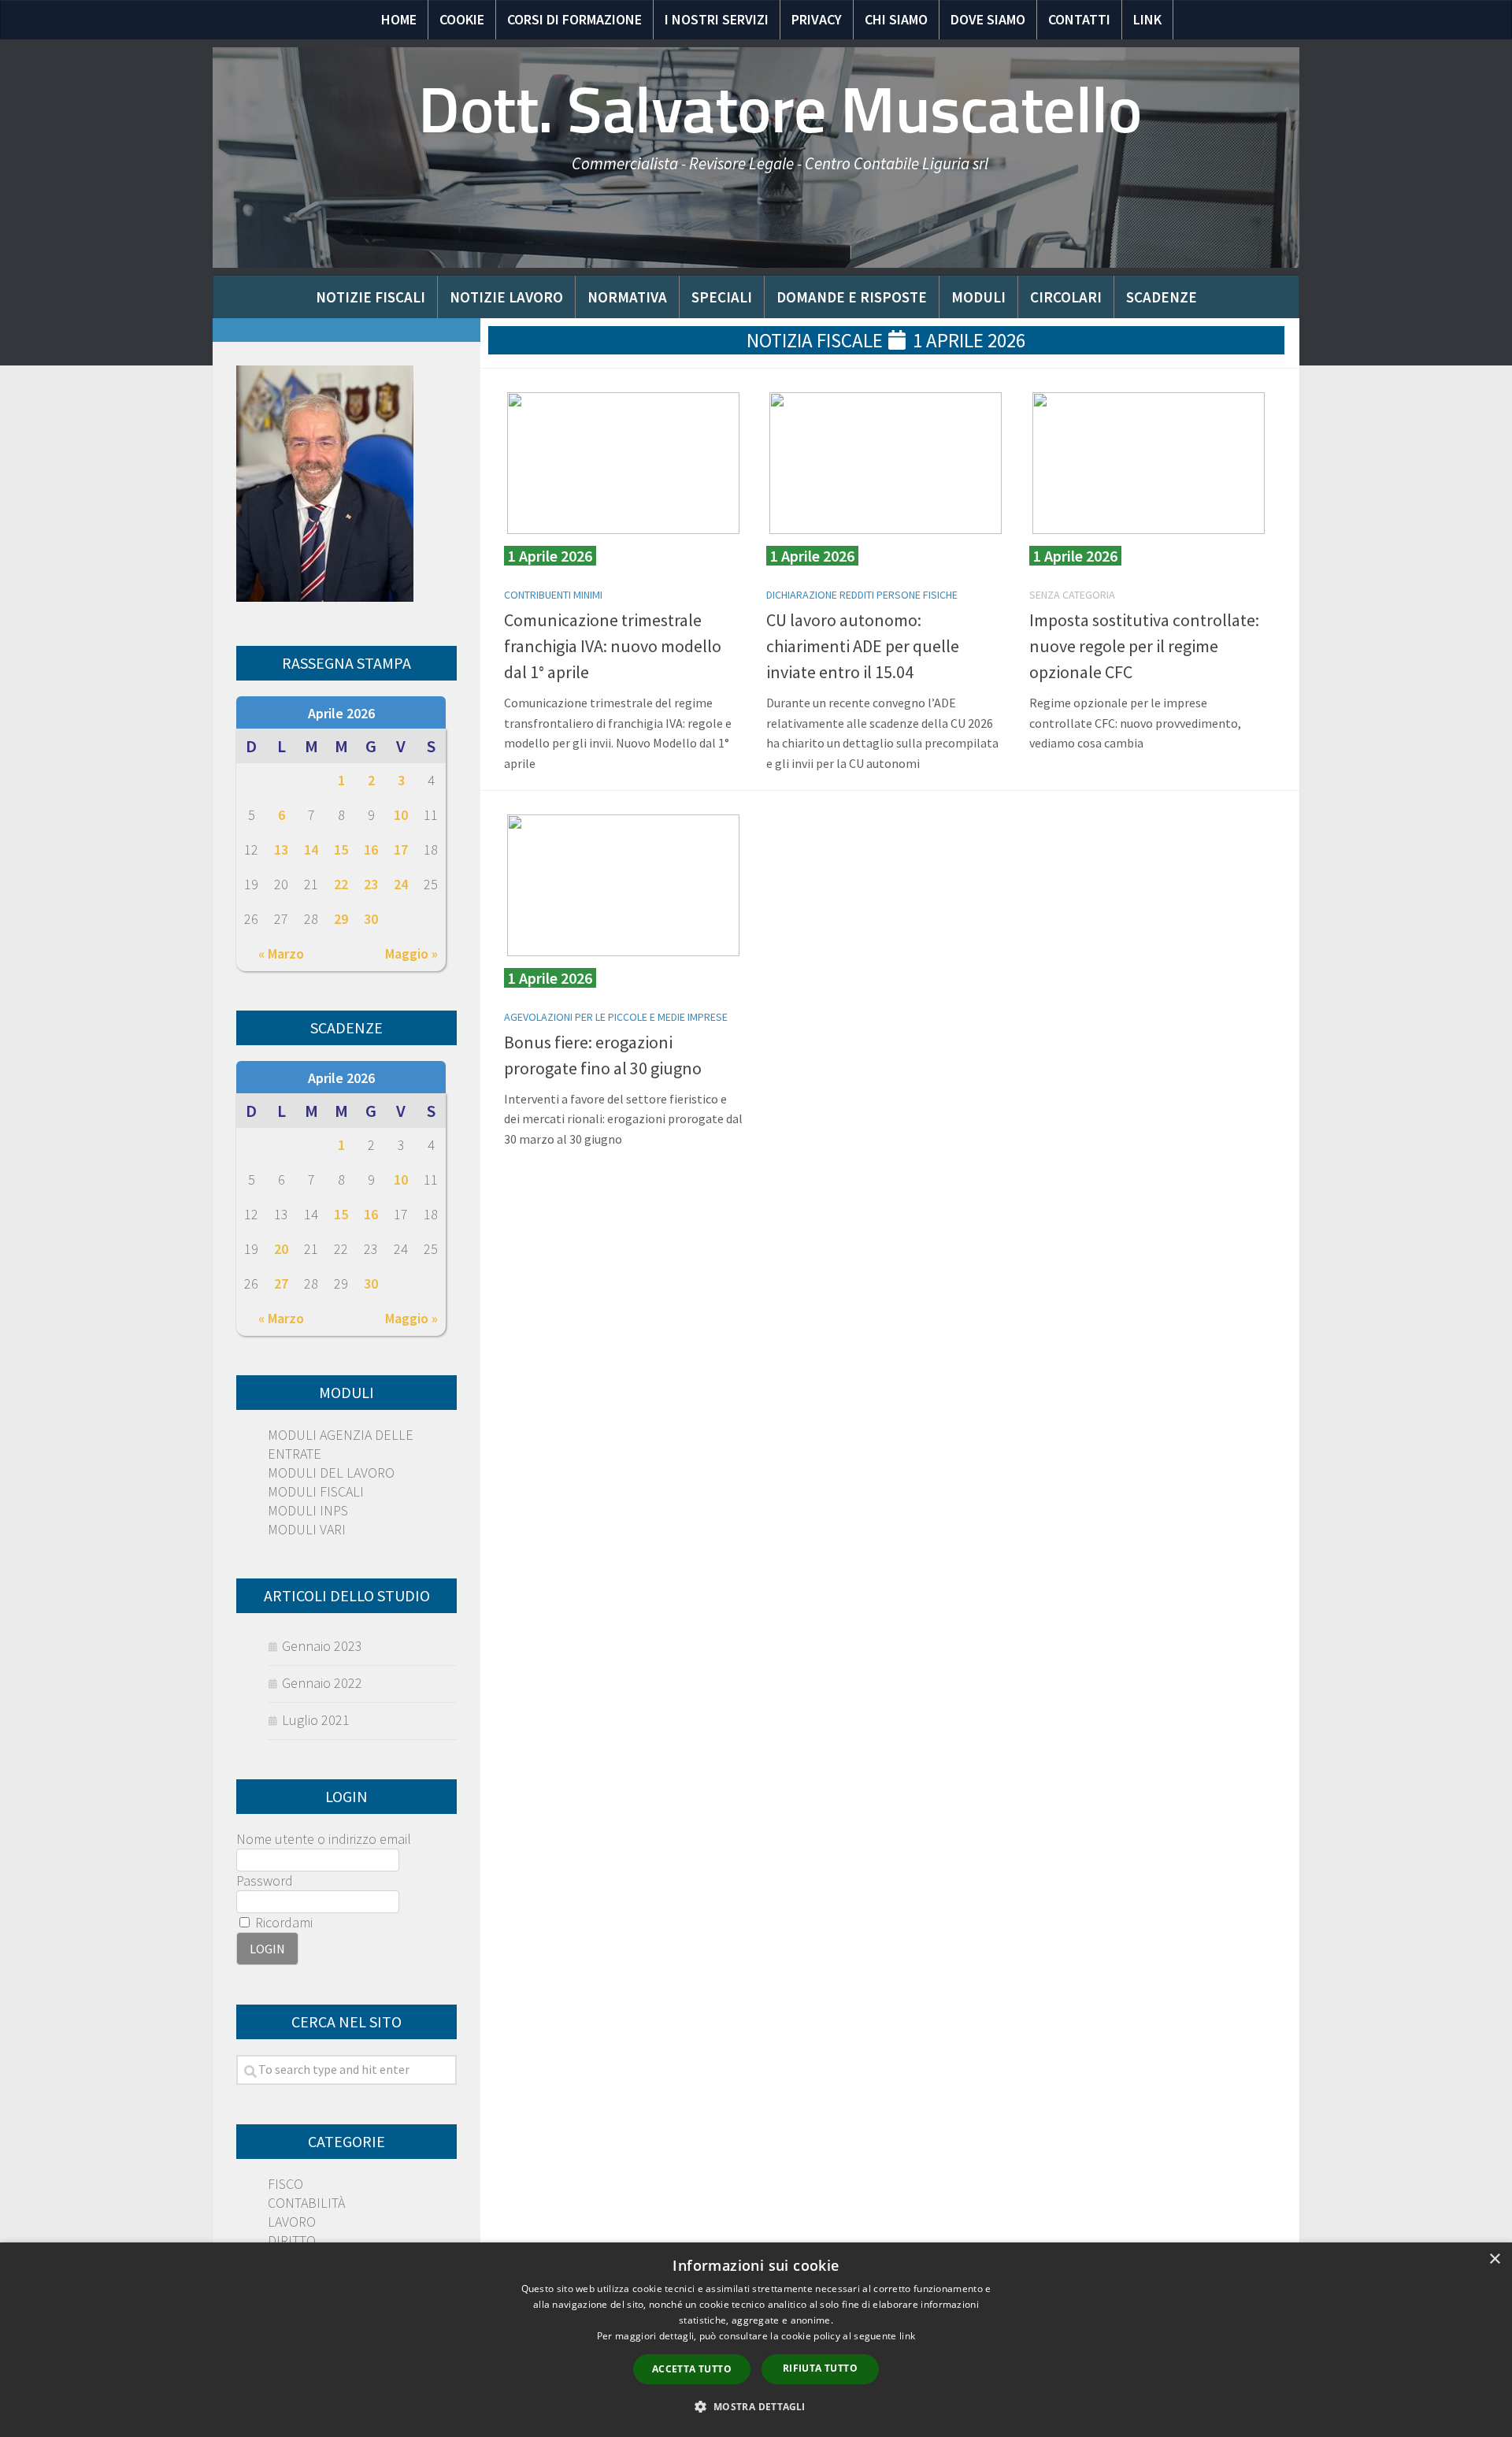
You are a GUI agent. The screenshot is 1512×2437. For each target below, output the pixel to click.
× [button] (1494, 2259)
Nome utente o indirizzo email (324, 1839)
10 (401, 815)
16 (371, 849)
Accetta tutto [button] (692, 2369)
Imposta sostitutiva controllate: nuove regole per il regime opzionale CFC (1144, 646)
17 (401, 849)
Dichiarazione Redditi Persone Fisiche (862, 595)
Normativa (627, 297)
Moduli (978, 297)
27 (281, 1283)
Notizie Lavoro (506, 297)
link (907, 2336)
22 (341, 884)
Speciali (722, 297)
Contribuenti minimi (553, 595)
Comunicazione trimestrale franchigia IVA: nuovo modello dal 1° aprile (613, 646)
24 (401, 884)
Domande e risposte (852, 297)
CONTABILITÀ (306, 2203)
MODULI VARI (307, 1529)
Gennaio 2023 (322, 1646)
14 (311, 849)
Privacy (817, 19)
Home (399, 19)
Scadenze (1162, 297)
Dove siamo (988, 19)
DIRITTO (292, 2240)
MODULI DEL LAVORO (331, 1473)
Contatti (1079, 19)
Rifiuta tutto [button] (820, 2368)
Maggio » (411, 953)
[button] (756, 2407)
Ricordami (282, 1922)
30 (371, 919)
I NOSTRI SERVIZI (717, 19)
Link (1147, 19)
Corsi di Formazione (574, 19)
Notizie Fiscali (371, 297)
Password (265, 1881)
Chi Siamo (896, 19)
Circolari (1066, 297)
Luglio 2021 (316, 1720)
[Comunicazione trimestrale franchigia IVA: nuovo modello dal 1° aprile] (623, 463)
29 (341, 919)
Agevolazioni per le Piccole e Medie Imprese (616, 1017)
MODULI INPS (308, 1510)
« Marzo (281, 953)
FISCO (285, 2184)
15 (341, 849)
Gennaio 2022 (322, 1683)
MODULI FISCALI (316, 1491)
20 (281, 1249)
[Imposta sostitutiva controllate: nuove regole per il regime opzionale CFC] (1149, 463)
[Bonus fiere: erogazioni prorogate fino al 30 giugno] (623, 885)
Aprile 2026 (341, 713)
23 (371, 884)
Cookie (462, 19)
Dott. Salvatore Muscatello (780, 110)
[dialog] (756, 2340)
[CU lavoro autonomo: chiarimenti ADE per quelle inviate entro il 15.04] (886, 463)
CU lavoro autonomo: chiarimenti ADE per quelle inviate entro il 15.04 (863, 646)
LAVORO (292, 2222)
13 (281, 849)
